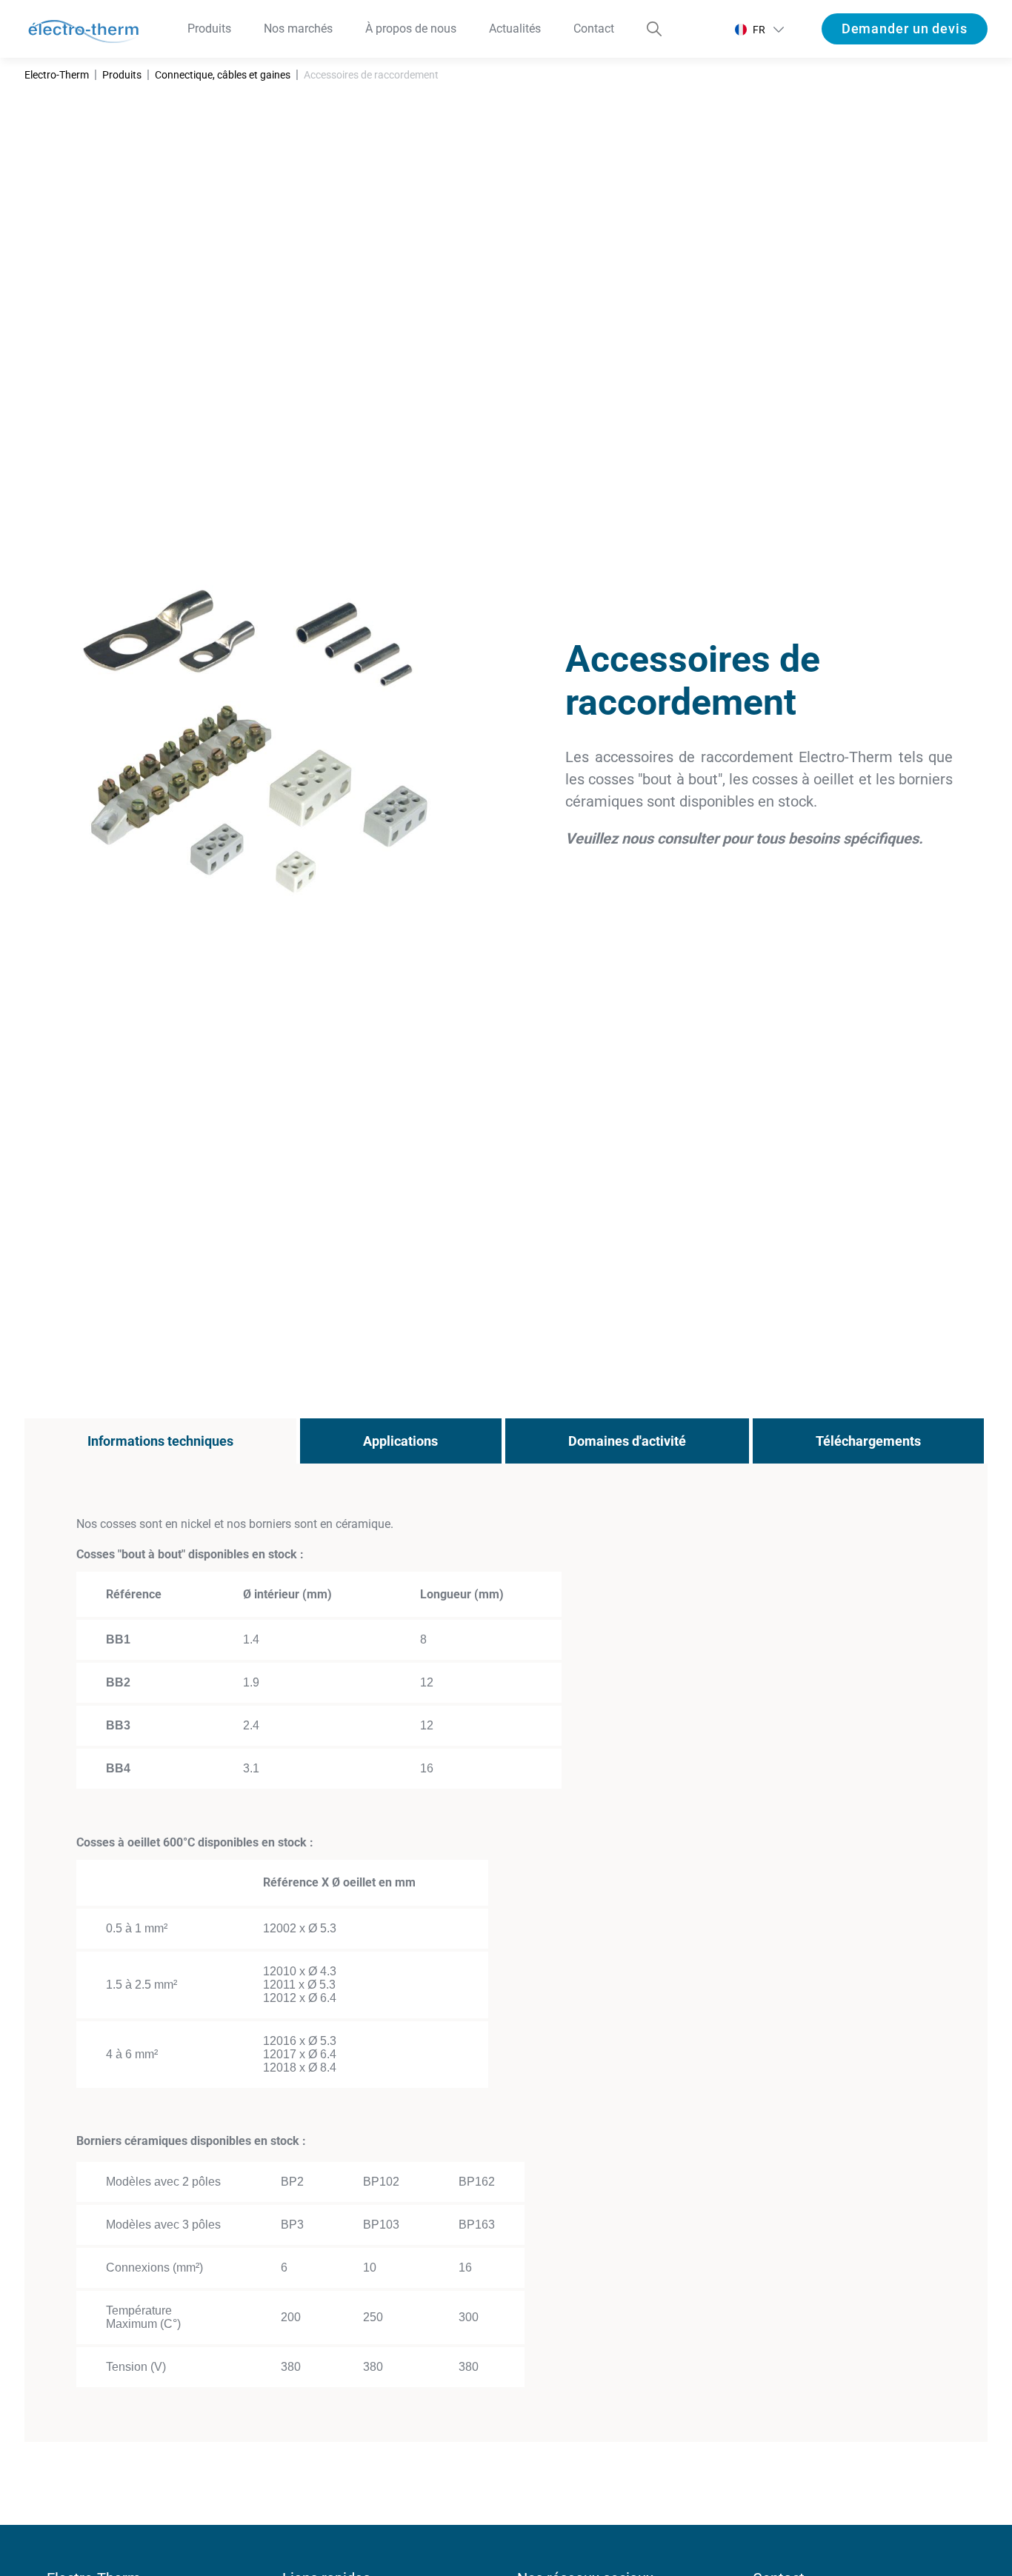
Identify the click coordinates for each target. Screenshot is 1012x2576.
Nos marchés (298, 29)
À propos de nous (411, 29)
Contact (594, 29)
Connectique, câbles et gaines (223, 75)
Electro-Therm (57, 75)
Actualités (515, 29)
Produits (209, 29)
